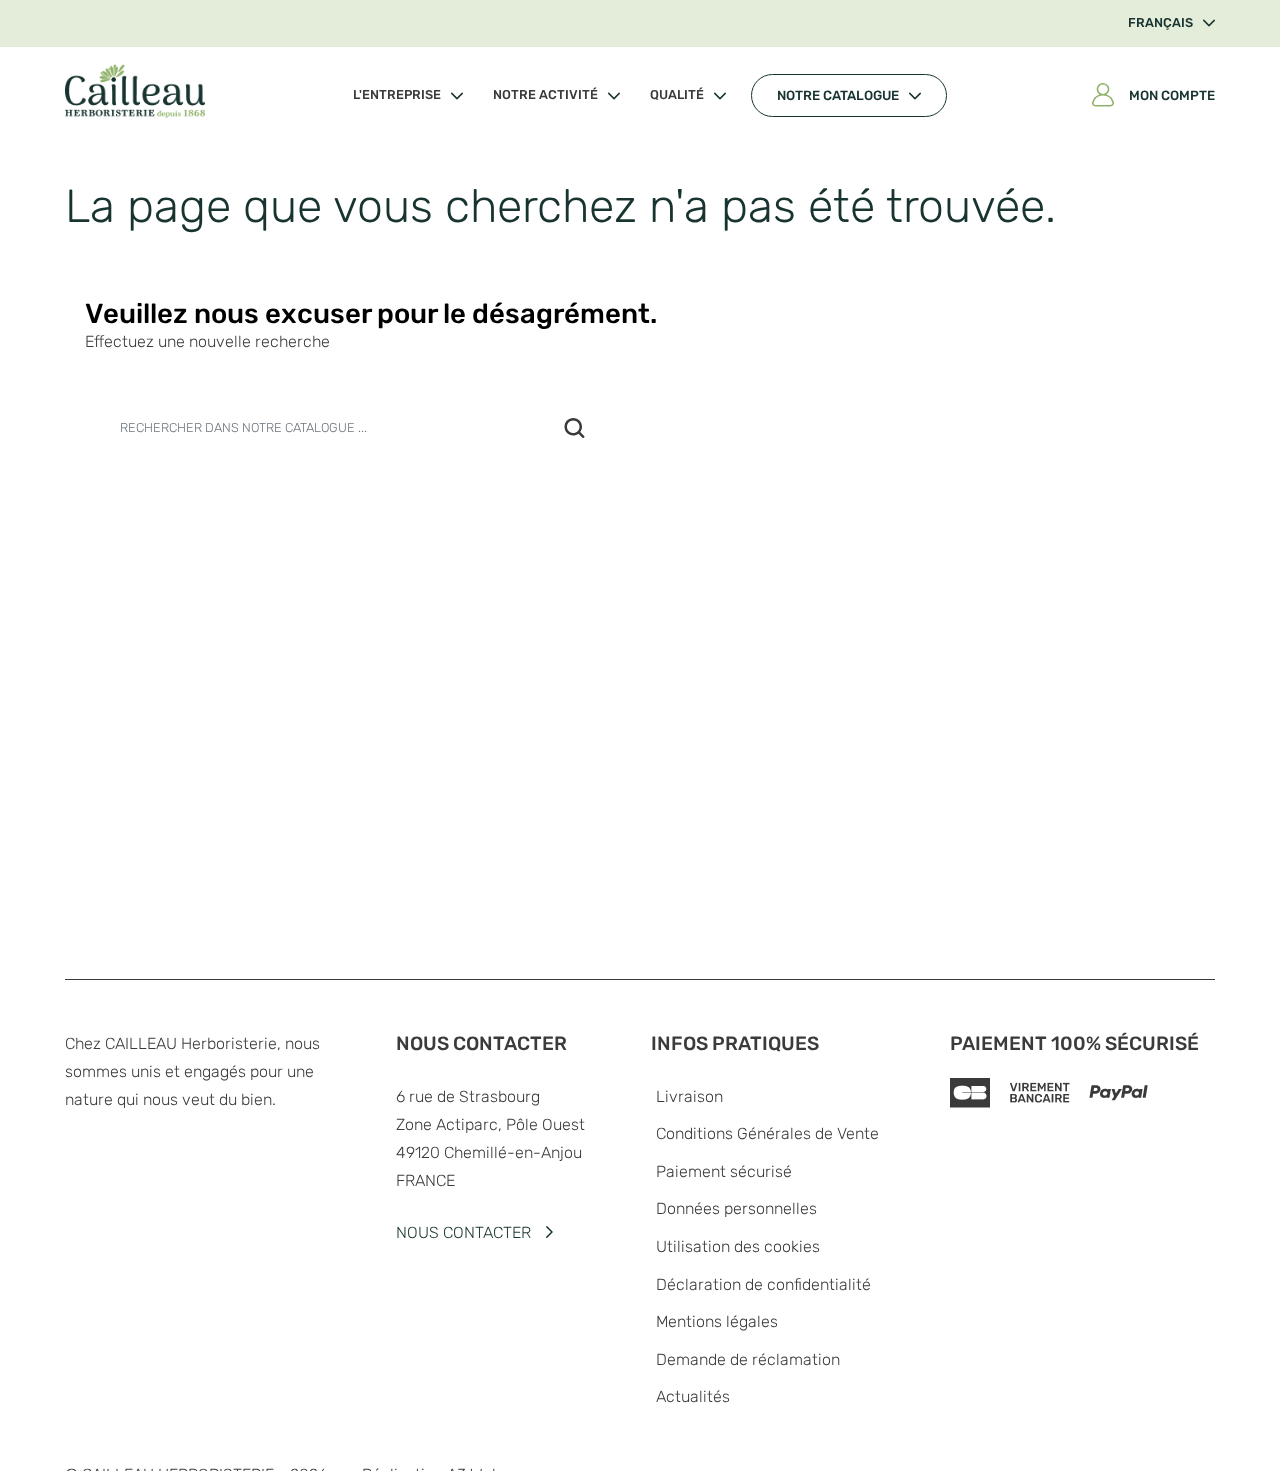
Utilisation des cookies (738, 1246)
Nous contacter (463, 1232)
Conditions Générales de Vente (767, 1133)
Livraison (689, 1096)
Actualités (693, 1396)
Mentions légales (717, 1321)
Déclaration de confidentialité (763, 1284)
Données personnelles (736, 1208)
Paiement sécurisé (724, 1171)
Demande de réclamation (748, 1359)
